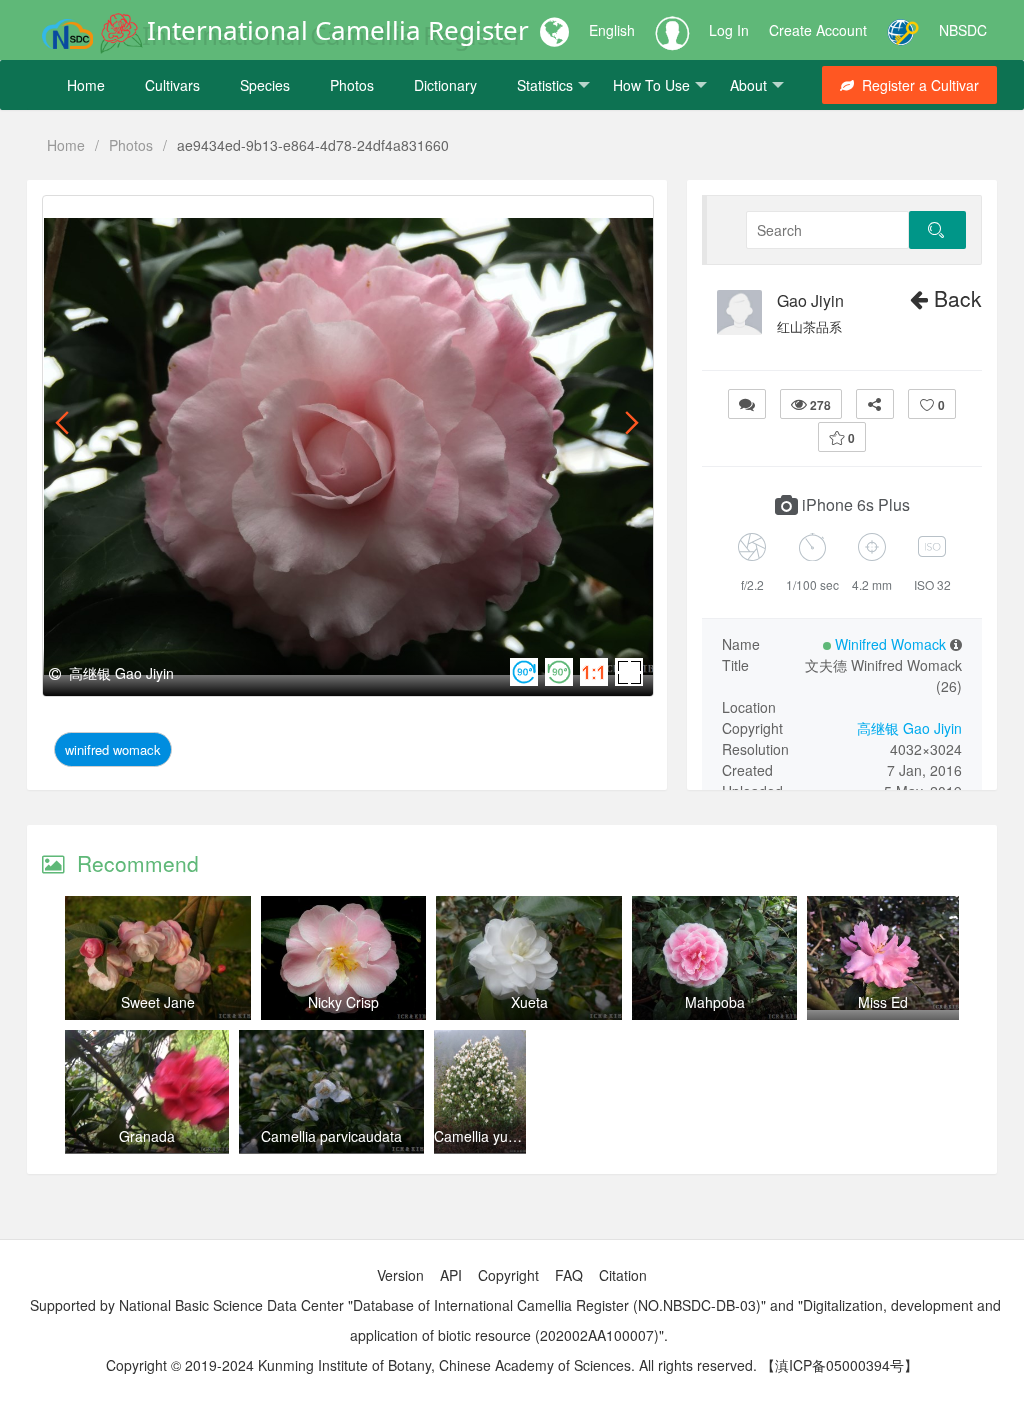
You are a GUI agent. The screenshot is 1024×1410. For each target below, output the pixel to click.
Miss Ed (883, 1002)
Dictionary (445, 85)
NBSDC (963, 30)
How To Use (651, 85)
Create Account (818, 30)
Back (955, 298)
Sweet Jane (158, 1002)
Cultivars (172, 85)
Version (400, 1275)
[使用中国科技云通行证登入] (903, 30)
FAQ (569, 1275)
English (612, 30)
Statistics (545, 85)
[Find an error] (747, 404)
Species (265, 85)
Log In (729, 30)
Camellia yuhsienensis (504, 1136)
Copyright (508, 1275)
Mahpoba (715, 1002)
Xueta (529, 1002)
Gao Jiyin (810, 301)
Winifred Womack (113, 749)
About (748, 85)
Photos (352, 85)
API (451, 1275)
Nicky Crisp (343, 1002)
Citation (623, 1275)
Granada (147, 1136)
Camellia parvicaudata (331, 1136)
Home (86, 85)
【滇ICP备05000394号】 (839, 1365)
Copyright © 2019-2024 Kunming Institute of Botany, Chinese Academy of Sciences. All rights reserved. (431, 1365)
